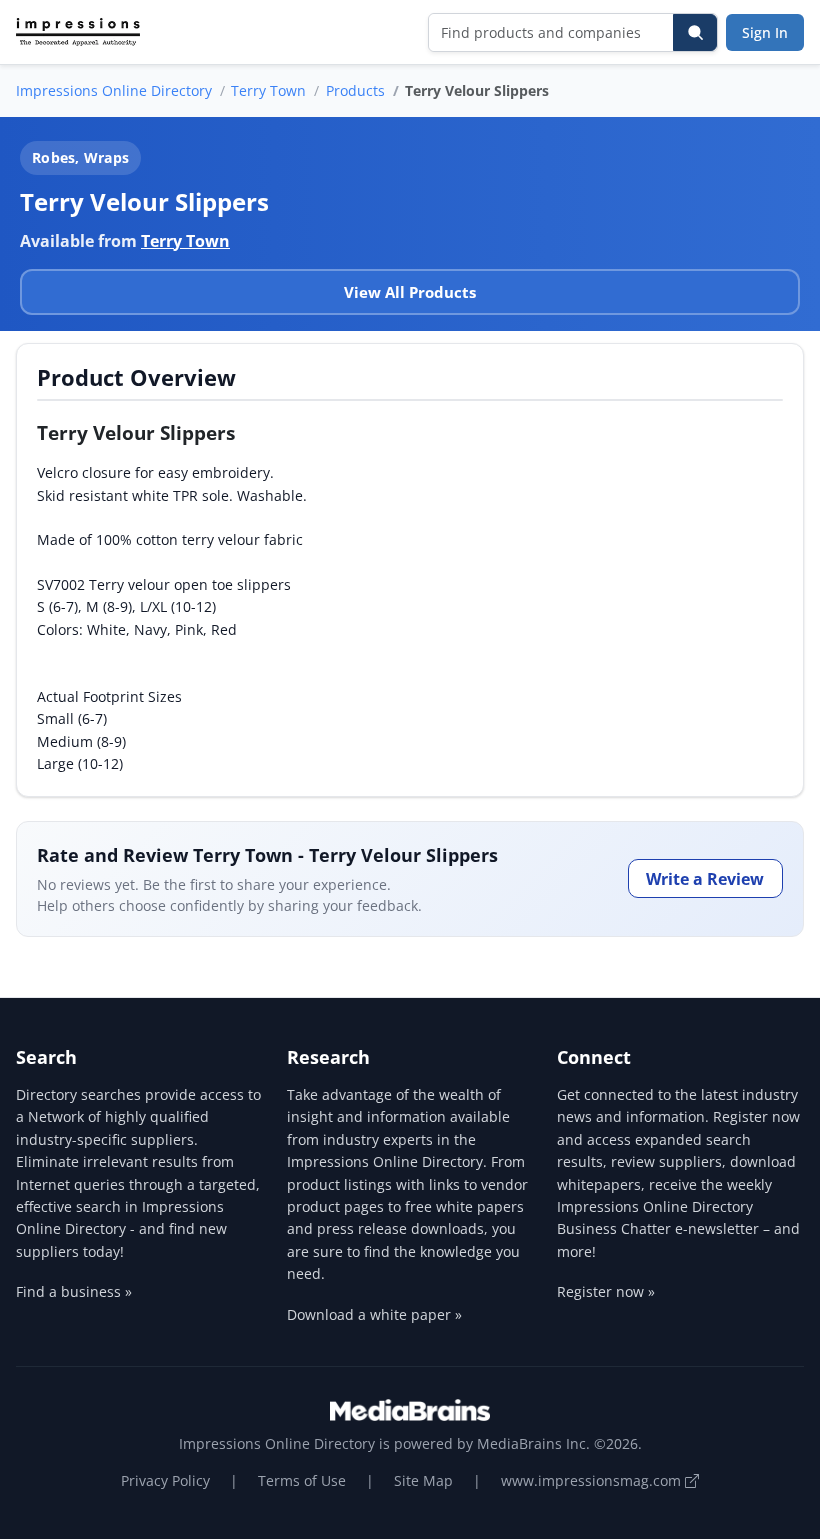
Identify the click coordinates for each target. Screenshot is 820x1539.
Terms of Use (302, 1480)
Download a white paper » (374, 1314)
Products (355, 90)
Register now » (606, 1291)
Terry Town (268, 90)
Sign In (765, 32)
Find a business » (74, 1291)
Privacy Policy (165, 1480)
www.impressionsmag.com (593, 1480)
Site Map (423, 1480)
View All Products (410, 292)
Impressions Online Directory (114, 90)
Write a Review (705, 879)
